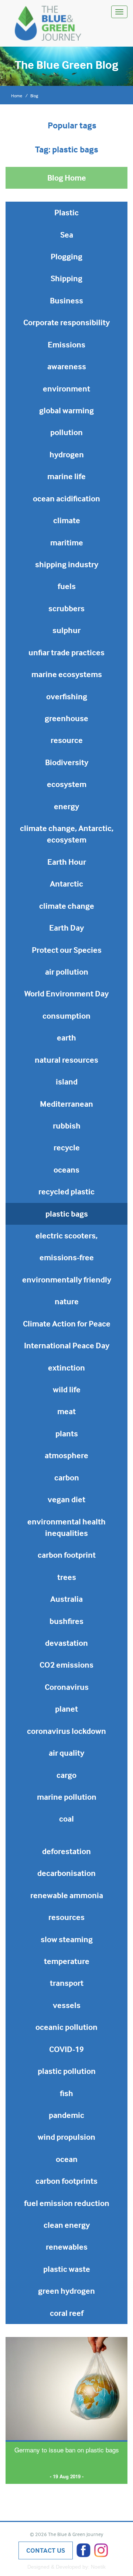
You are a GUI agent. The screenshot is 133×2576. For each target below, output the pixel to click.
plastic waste (67, 2269)
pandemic (66, 2115)
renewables (67, 2247)
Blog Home (67, 178)
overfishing (67, 696)
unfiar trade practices (66, 652)
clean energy (67, 2225)
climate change (67, 906)
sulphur (66, 630)
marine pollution (67, 1797)
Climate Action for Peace (67, 1324)
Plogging (66, 256)
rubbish (67, 1126)
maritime (67, 542)
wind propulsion (66, 2137)
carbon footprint (67, 1555)
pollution (66, 432)
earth (66, 1038)
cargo (66, 1775)
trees (67, 1577)
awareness (67, 366)
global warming (66, 410)
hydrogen (67, 454)
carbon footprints (66, 2181)
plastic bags (67, 1214)
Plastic (66, 212)
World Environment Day (66, 993)
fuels (67, 586)
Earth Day (66, 928)
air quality (66, 1753)
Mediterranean (66, 1104)
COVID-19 (66, 2049)
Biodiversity (67, 762)
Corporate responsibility (66, 322)
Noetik (98, 2567)
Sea (67, 235)
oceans (66, 1170)
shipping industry (67, 564)
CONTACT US (46, 2550)
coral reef (67, 2313)
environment (66, 389)
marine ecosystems (67, 674)
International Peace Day (67, 1345)
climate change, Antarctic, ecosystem (67, 834)
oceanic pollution (66, 2027)
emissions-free (67, 1257)
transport (67, 1983)
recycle (67, 1147)
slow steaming (67, 1939)
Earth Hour (67, 862)
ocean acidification (66, 498)
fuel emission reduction (67, 2203)
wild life (67, 1389)
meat (66, 1411)
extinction (66, 1368)
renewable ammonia (67, 1895)
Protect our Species (67, 950)
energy (66, 806)
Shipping (66, 278)
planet (66, 1709)
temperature (67, 1961)
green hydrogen (66, 2291)
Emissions (66, 344)
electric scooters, (66, 1235)
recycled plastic (66, 1191)
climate (67, 520)
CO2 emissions (66, 1665)
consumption (66, 1016)
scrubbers (66, 608)
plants (67, 1433)
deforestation (66, 1851)
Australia (66, 1599)
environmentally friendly (67, 1279)
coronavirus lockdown (66, 1731)
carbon (67, 1477)
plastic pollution (67, 2071)
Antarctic (66, 884)
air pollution (67, 972)
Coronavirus (67, 1687)
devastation (66, 1643)
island (67, 1082)
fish (66, 2093)
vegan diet (66, 1499)
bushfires (66, 1621)
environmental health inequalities (66, 1527)
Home (17, 96)
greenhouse (66, 718)
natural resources (66, 1060)
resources (66, 1917)
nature (67, 1301)
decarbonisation (66, 1873)
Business (66, 300)
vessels (67, 2005)
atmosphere (66, 1455)
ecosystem (67, 784)
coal (66, 1819)
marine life (66, 476)
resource (67, 740)
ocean (67, 2159)
